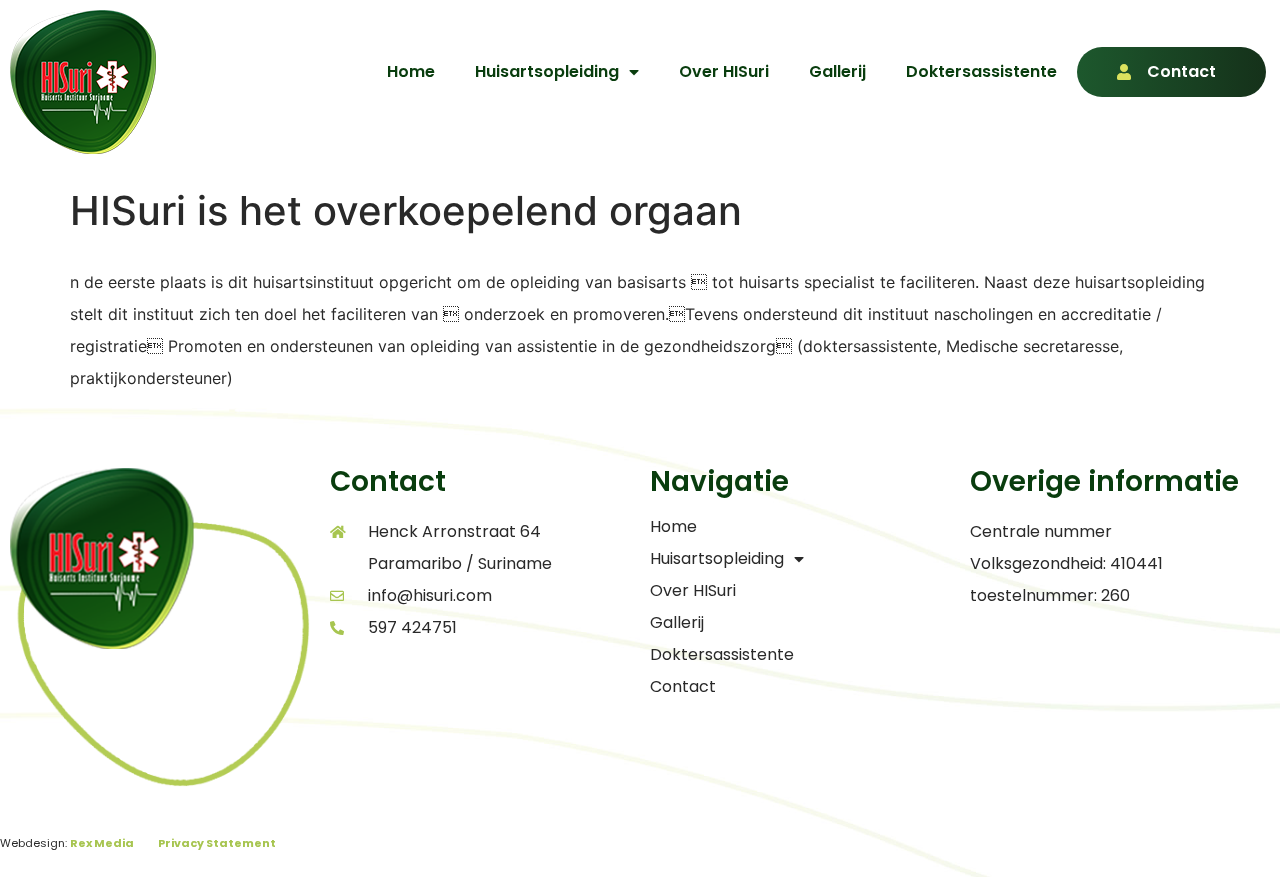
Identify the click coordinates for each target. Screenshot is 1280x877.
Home (411, 71)
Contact (1181, 71)
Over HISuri (724, 71)
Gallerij (837, 71)
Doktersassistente (981, 71)
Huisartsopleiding (547, 71)
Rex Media (102, 843)
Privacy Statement (217, 843)
